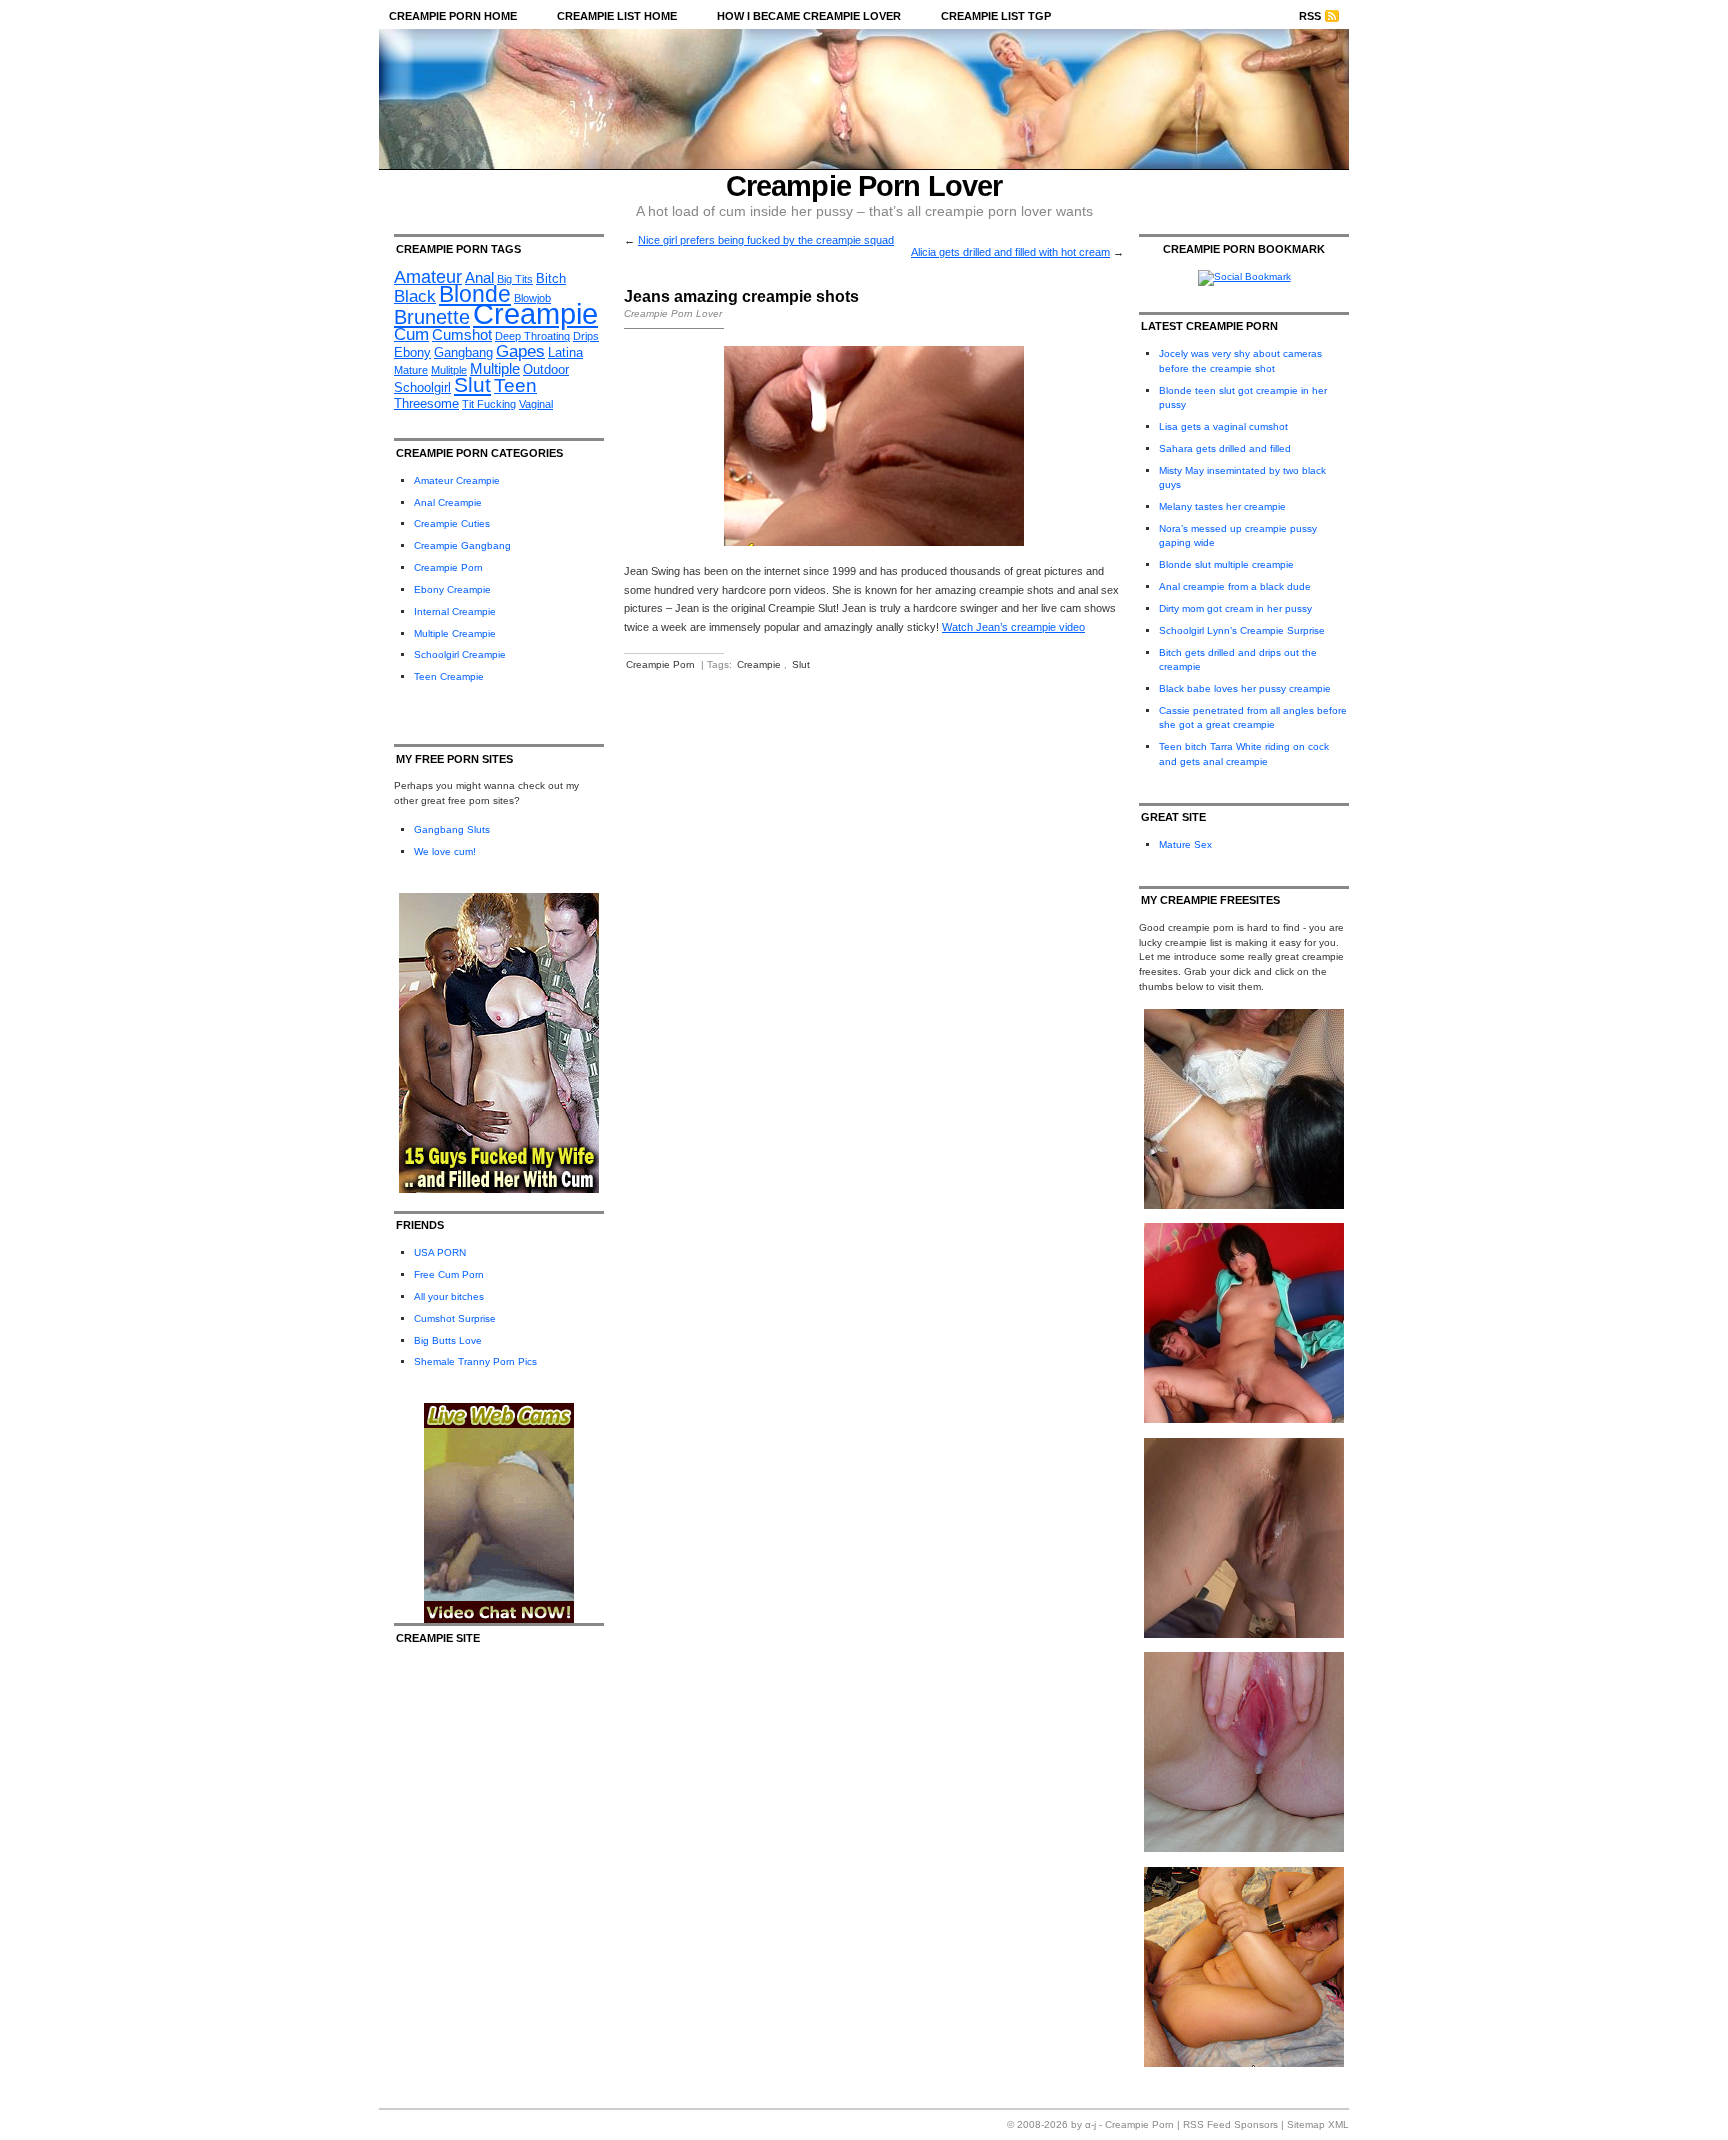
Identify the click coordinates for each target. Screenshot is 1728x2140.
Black (415, 296)
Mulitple (449, 370)
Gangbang (463, 352)
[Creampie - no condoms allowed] (1244, 1419)
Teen (515, 385)
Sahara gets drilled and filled (1225, 448)
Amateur (428, 277)
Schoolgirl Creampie (460, 654)
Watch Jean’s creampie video (1013, 627)
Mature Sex (1185, 844)
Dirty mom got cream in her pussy (1235, 608)
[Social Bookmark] (1244, 276)
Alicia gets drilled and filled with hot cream (1010, 252)
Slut (472, 384)
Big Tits (515, 279)
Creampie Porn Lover (864, 186)
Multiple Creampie (455, 633)
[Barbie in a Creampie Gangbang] (1244, 2063)
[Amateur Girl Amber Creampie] (1244, 1848)
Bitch (551, 278)
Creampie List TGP (996, 16)
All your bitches (449, 1296)
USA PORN (440, 1252)
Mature (411, 370)
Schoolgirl (422, 387)
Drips (586, 336)
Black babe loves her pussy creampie (1245, 688)
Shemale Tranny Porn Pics (475, 1361)
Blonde (475, 294)
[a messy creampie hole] (1244, 1634)
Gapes (520, 351)
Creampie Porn (448, 567)
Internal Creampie (455, 611)
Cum (411, 334)
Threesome (426, 403)
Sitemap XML (1318, 2124)
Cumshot (462, 334)
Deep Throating (532, 336)
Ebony (412, 352)
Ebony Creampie (452, 589)
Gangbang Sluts (452, 829)
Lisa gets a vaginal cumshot (1223, 426)
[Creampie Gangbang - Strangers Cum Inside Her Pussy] (1244, 1205)
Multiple (495, 368)
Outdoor (546, 369)
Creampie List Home (617, 16)
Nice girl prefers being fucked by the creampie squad (766, 240)
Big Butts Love (448, 1340)
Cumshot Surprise (455, 1318)
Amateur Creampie (457, 480)
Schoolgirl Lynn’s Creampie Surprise (1242, 630)
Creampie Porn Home (453, 16)
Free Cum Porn (449, 1274)
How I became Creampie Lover (809, 16)
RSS (1310, 16)
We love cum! (445, 851)
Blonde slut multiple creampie (1226, 564)
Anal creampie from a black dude (1235, 586)
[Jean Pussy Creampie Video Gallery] (874, 542)
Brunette (432, 317)
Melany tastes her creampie (1222, 506)
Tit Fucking (489, 404)
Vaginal (536, 404)
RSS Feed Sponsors (1230, 2124)
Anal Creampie (448, 502)
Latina (565, 352)
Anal (479, 277)
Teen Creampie (449, 676)
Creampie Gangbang (462, 545)
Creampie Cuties (452, 523)
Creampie (535, 313)
